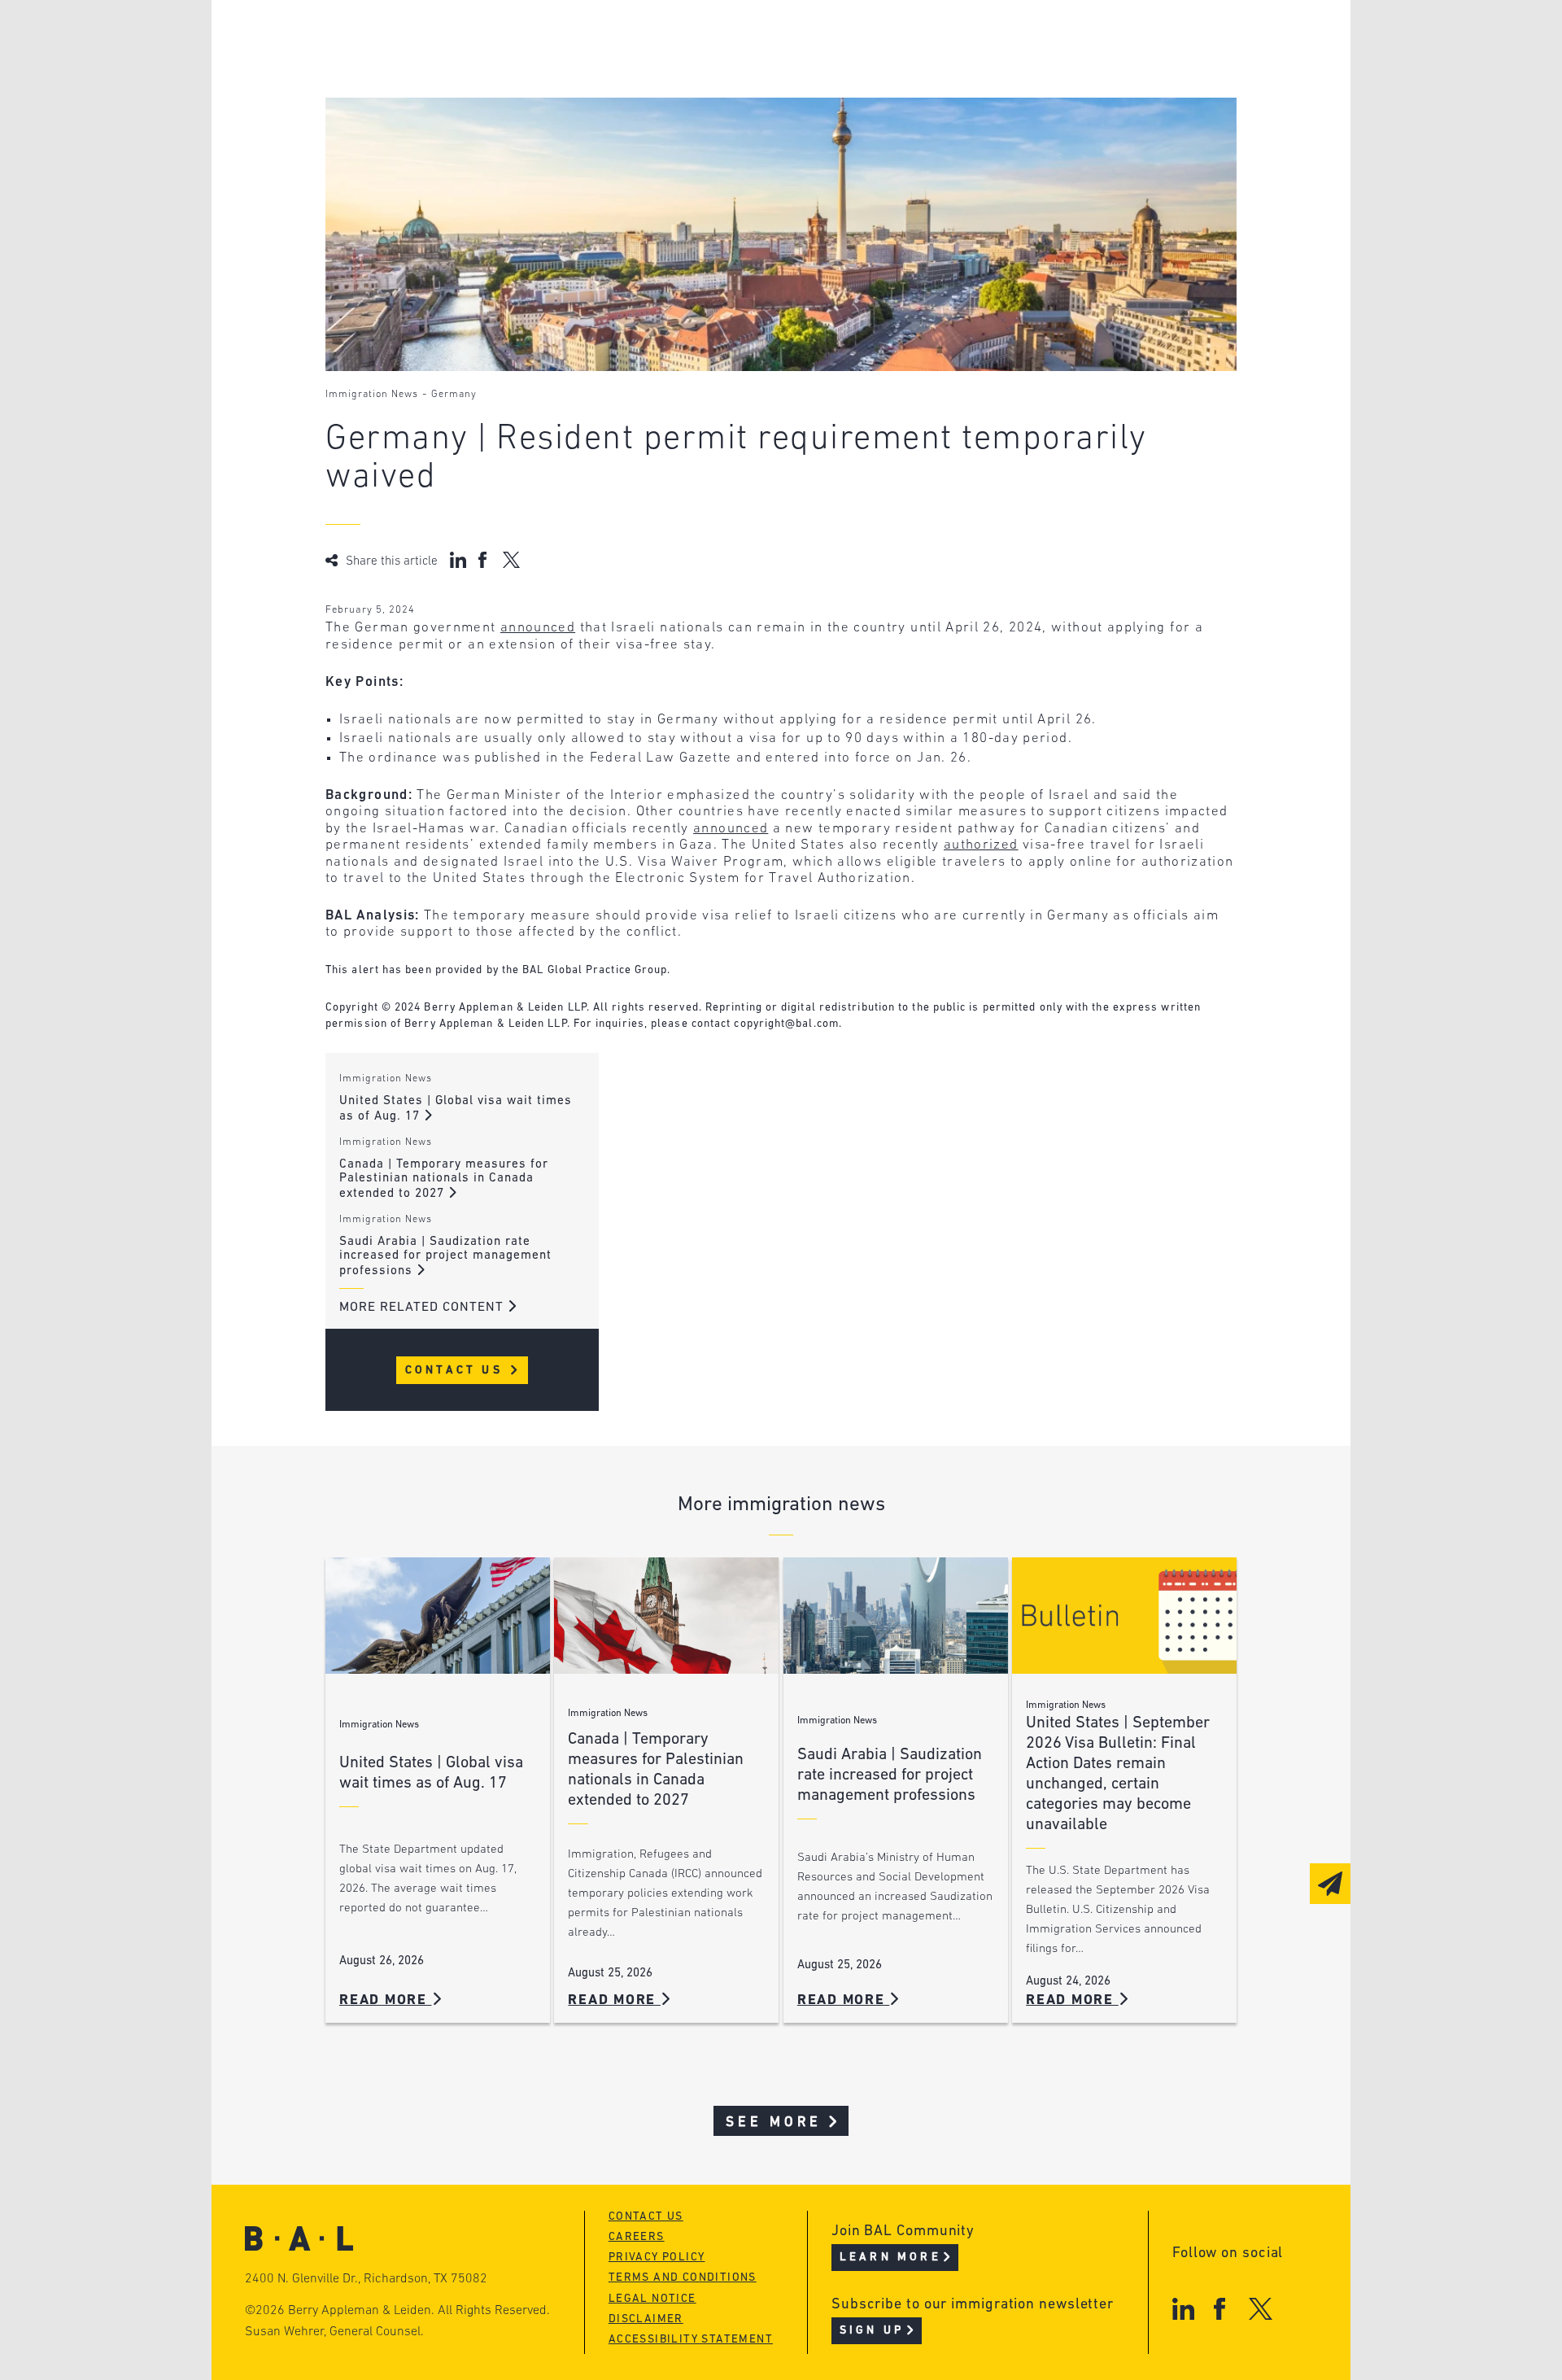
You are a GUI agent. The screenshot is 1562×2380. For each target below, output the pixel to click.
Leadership (430, 39)
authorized (981, 845)
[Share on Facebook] (484, 560)
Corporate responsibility (481, 70)
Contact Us (457, 1371)
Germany (454, 395)
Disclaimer (646, 2319)
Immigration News (372, 395)
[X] (1261, 2309)
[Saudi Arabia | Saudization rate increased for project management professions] (896, 1616)
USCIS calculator (698, 131)
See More (774, 2122)
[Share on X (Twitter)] (511, 560)
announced (538, 628)
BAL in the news (449, 100)
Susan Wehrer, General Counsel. (334, 2332)
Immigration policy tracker (737, 70)
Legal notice (652, 2299)
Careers (417, 131)
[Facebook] (1219, 2309)
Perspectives (683, 39)
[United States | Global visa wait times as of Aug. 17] (438, 1616)
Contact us (646, 2217)
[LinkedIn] (1183, 2309)
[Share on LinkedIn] (458, 560)
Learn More (890, 2258)
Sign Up (872, 2331)
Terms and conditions (683, 2278)
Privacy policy (657, 2258)
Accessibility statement (691, 2340)
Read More (386, 2000)
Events (659, 100)
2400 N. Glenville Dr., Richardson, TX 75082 (366, 2279)
